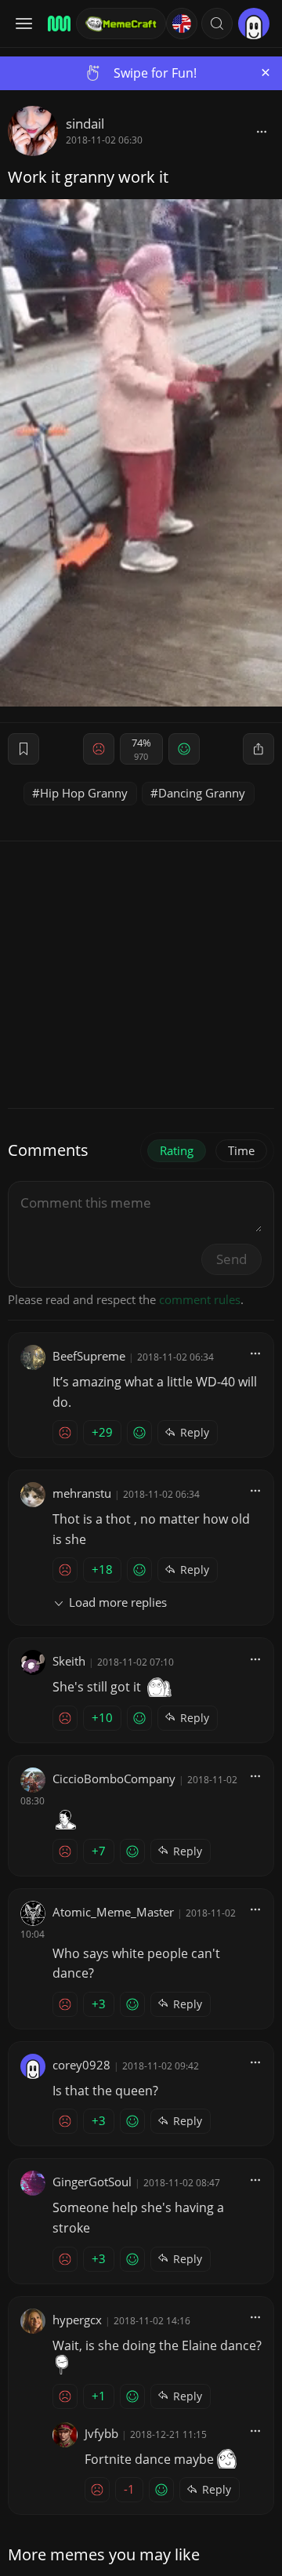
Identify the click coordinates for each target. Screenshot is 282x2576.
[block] (262, 131)
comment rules (200, 1299)
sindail (85, 124)
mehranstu (82, 1493)
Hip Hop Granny (84, 793)
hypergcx (77, 2320)
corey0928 (81, 2065)
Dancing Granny (202, 793)
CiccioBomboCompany (114, 1778)
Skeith (69, 1661)
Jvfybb (101, 2433)
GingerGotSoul (92, 2182)
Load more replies (118, 1602)
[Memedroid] (57, 24)
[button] (217, 24)
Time (241, 1150)
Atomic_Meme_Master (113, 1912)
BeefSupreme (89, 1356)
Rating (177, 1150)
